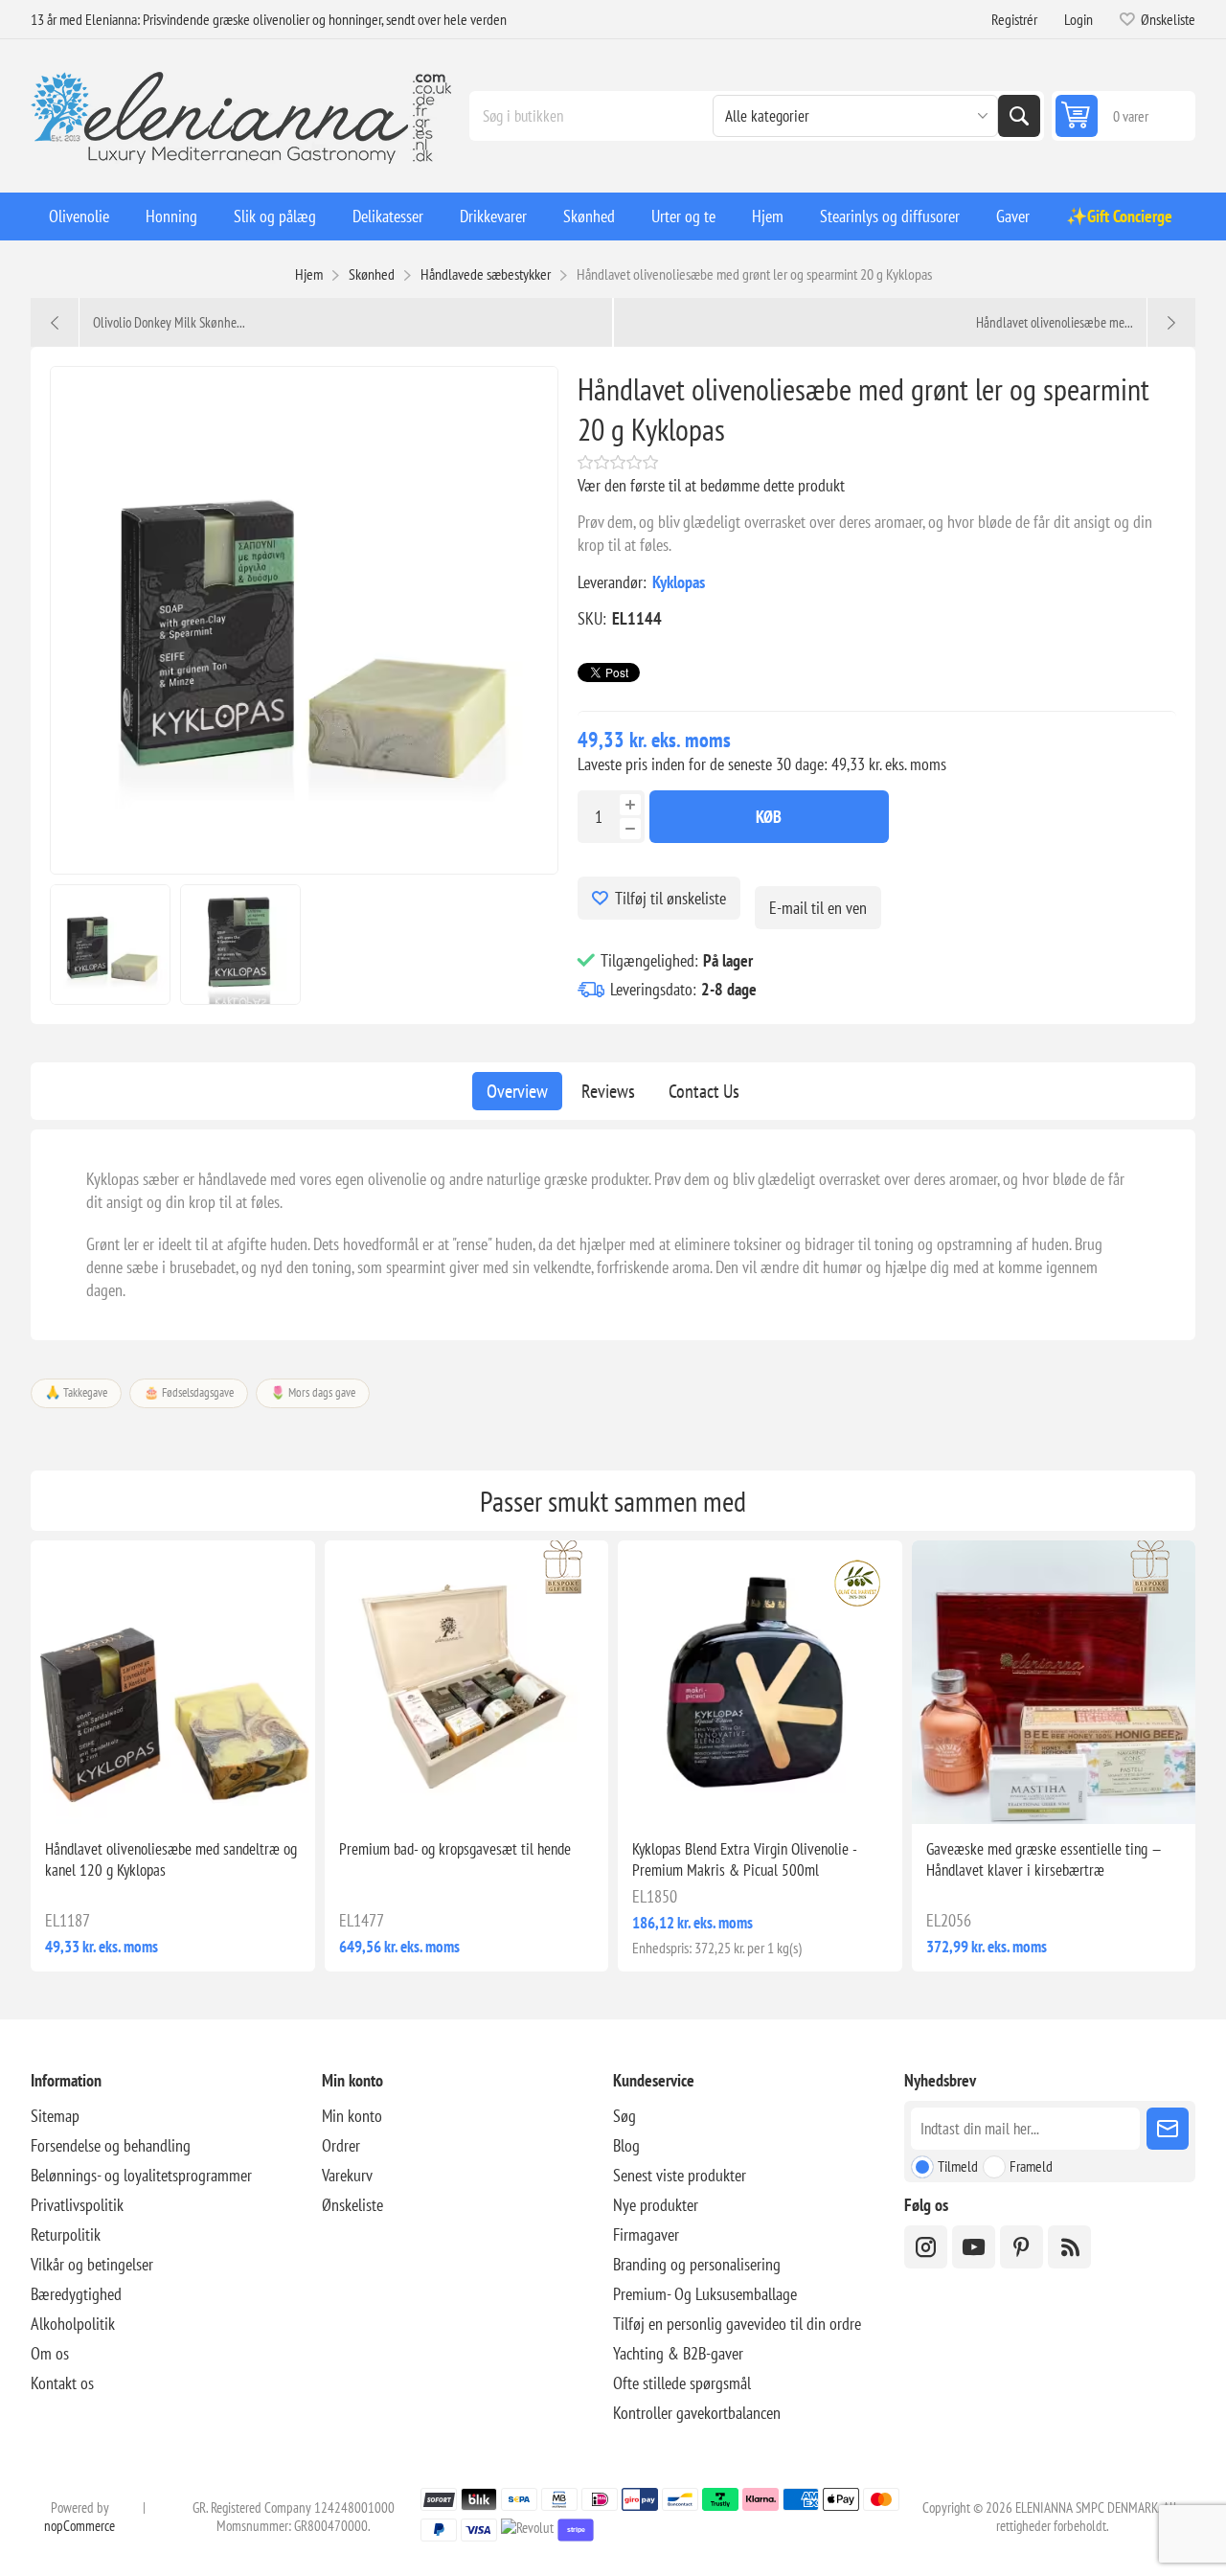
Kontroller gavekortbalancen (697, 2413)
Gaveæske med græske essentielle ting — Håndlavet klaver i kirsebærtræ (1044, 1859)
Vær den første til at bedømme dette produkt (711, 485)
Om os (50, 2353)
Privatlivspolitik (77, 2205)
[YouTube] (974, 2247)
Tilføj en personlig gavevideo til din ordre (737, 2324)
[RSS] (1069, 2247)
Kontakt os (62, 2383)
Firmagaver (646, 2234)
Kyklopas (679, 582)
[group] (173, 1683)
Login (1078, 19)
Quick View (128, 1793)
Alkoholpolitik (73, 2324)
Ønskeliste (352, 2205)
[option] (110, 945)
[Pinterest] (1022, 2247)
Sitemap (55, 2116)
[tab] (517, 1091)
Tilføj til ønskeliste (670, 898)
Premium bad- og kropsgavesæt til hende (455, 1849)
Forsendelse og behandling (111, 2145)
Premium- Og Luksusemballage (705, 2294)
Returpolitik (66, 2234)
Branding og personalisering (697, 2264)
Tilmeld (958, 2166)
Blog (626, 2145)
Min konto (352, 2116)
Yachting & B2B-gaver (678, 2353)
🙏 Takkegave (76, 1392)
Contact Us (704, 1091)
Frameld (1031, 2166)
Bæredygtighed (76, 2294)
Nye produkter (656, 2205)
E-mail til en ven (818, 908)
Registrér (1014, 19)
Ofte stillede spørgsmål (682, 2383)
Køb (769, 817)
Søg (1019, 116)
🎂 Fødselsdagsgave (189, 1392)
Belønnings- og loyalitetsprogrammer (141, 2175)
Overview (517, 1091)
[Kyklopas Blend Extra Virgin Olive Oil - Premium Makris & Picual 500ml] (760, 1683)
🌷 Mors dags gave (313, 1392)
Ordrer (341, 2145)
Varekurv (347, 2175)
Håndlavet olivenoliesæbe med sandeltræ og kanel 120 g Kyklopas (171, 1859)
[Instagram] (926, 2247)
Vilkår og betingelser (92, 2264)
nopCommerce (79, 2526)
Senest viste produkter (680, 2175)
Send (1168, 2129)
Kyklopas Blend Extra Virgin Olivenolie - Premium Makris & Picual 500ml (744, 1859)
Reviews (608, 1091)
